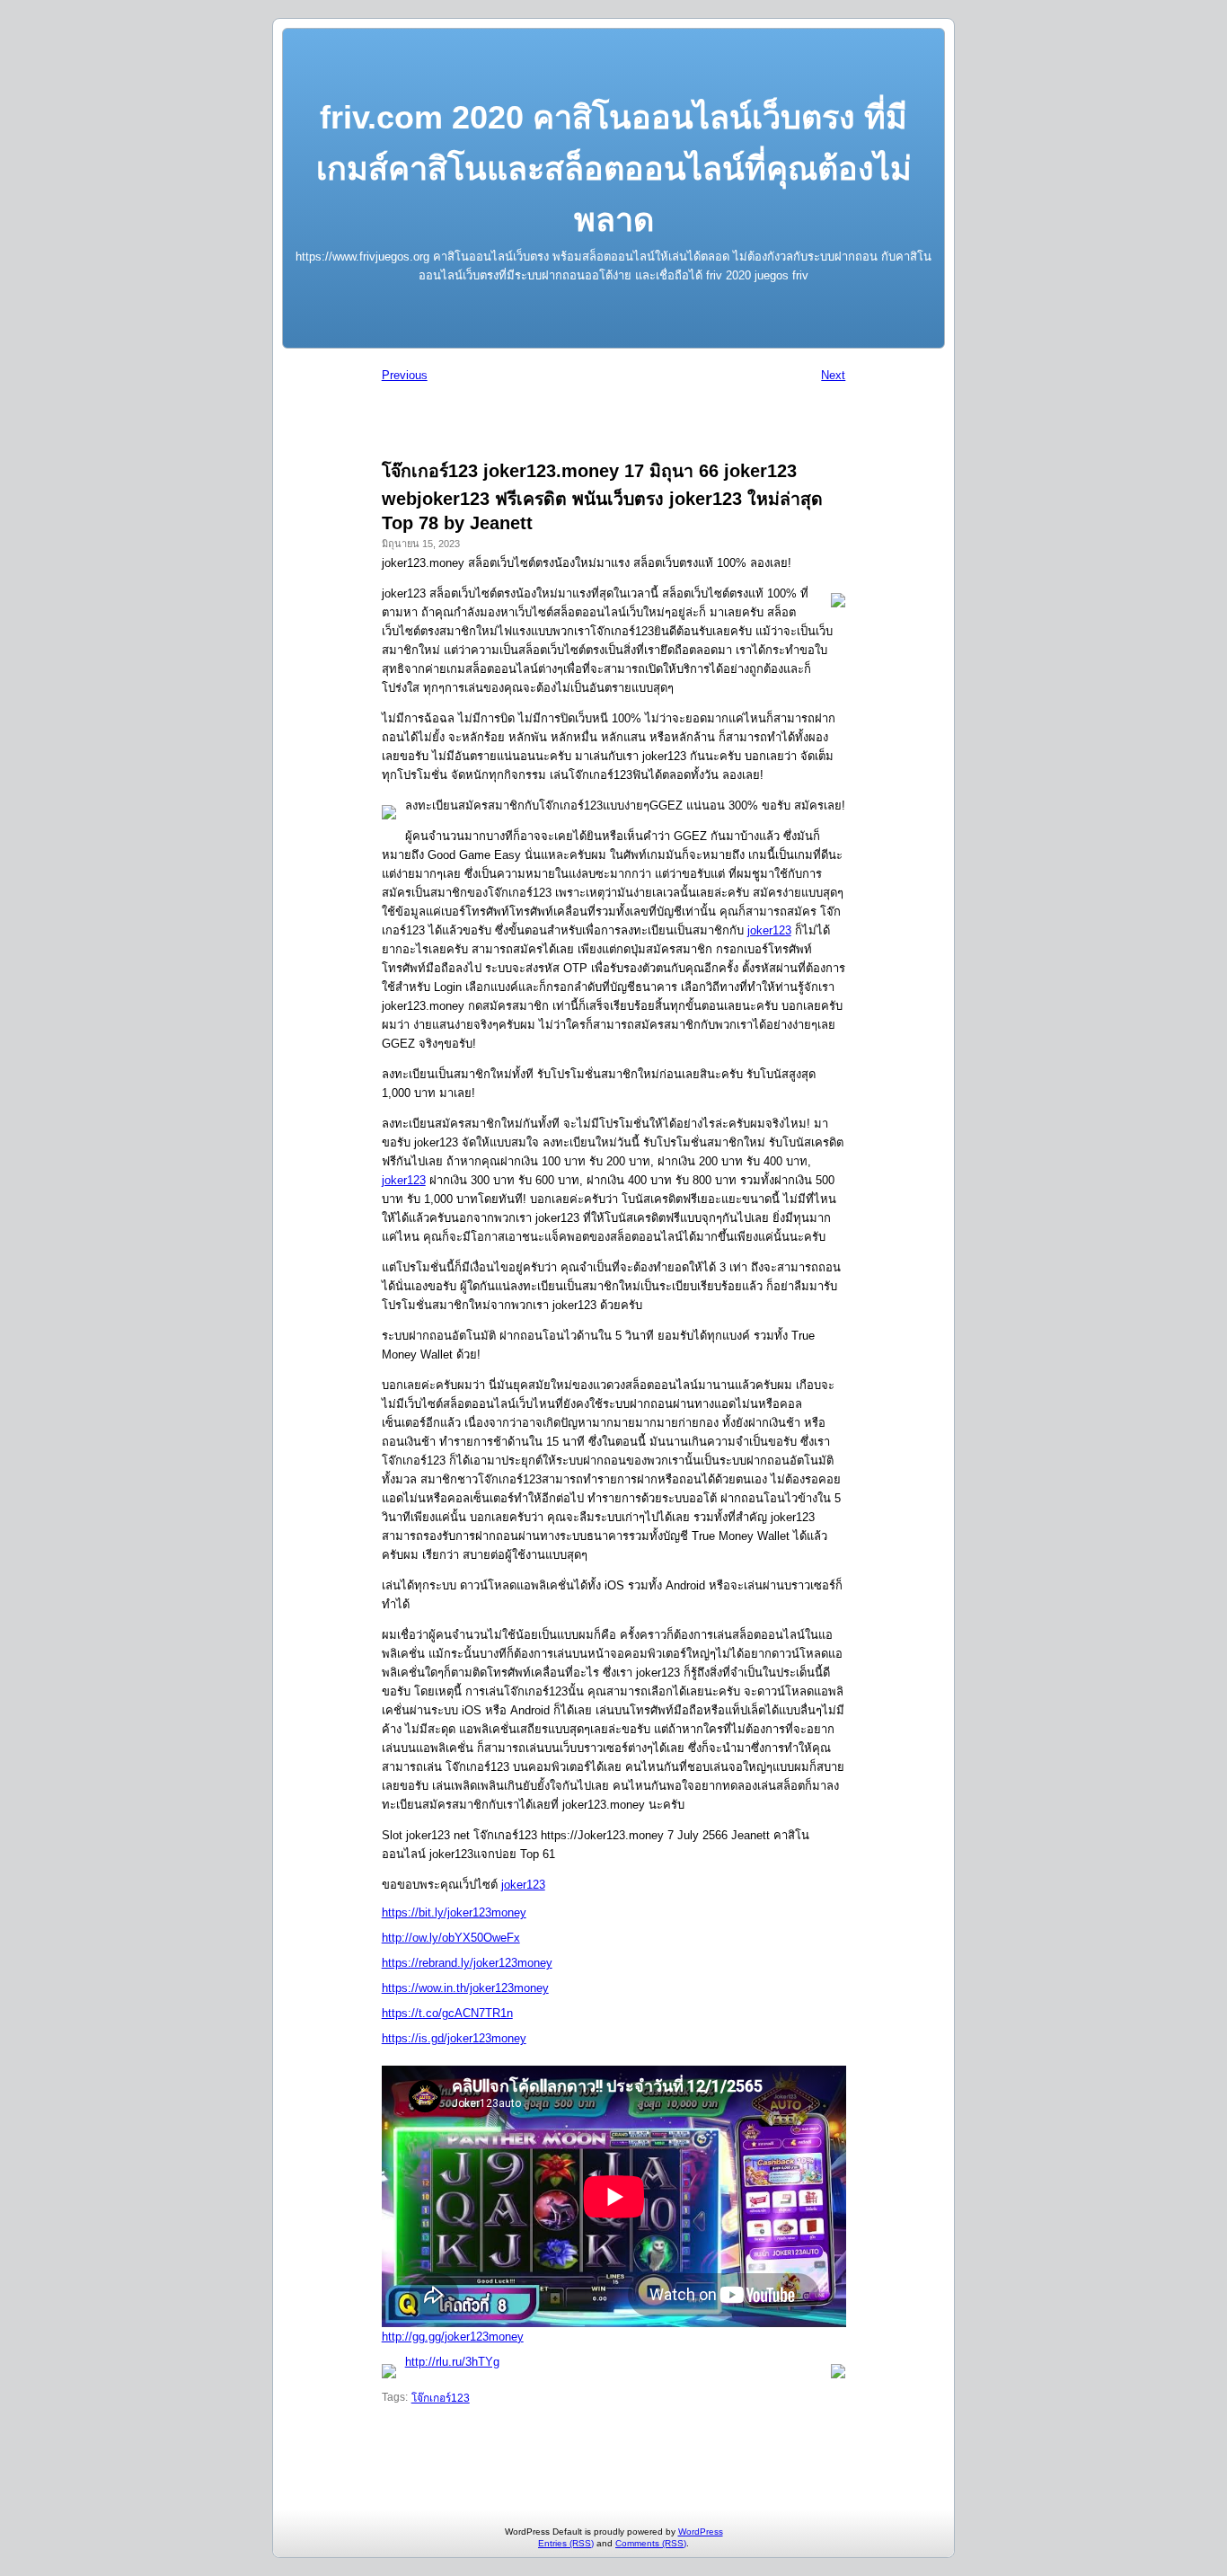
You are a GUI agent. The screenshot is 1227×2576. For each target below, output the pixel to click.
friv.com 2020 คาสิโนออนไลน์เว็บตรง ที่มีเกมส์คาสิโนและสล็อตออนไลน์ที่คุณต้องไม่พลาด (614, 168)
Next (833, 375)
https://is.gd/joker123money (454, 2038)
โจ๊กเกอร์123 (441, 2398)
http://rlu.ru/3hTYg (452, 2362)
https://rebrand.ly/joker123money (467, 1963)
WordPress (701, 2532)
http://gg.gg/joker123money (453, 2337)
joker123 (769, 930)
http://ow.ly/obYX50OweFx (451, 1938)
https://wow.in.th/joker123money (465, 1988)
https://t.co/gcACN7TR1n (447, 2013)
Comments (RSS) (651, 2543)
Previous (405, 375)
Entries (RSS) (566, 2543)
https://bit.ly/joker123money (454, 1912)
